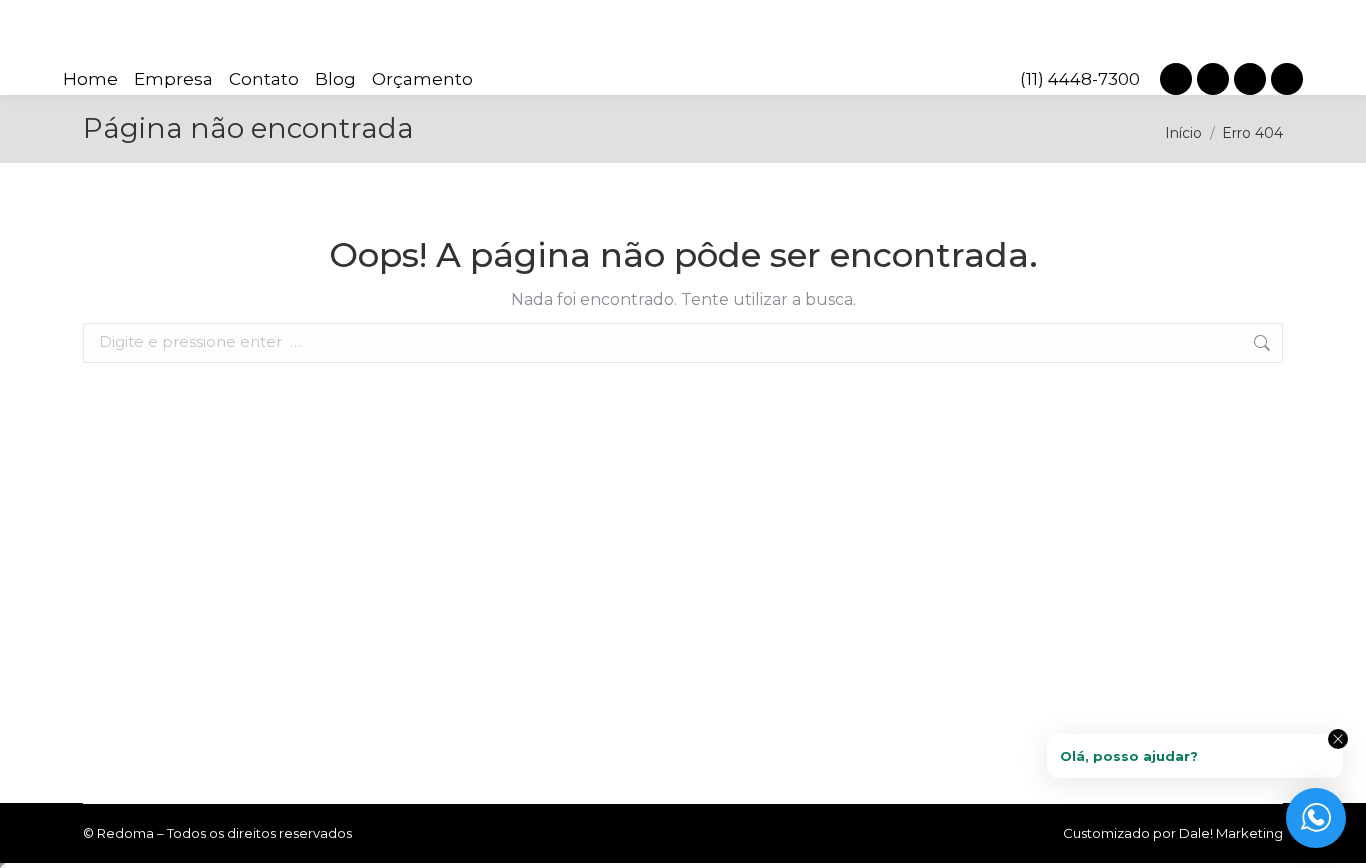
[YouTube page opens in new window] (1287, 79)
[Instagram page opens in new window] (1176, 79)
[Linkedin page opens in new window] (1213, 79)
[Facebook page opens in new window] (1250, 79)
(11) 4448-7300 (1080, 79)
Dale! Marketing (1231, 833)
